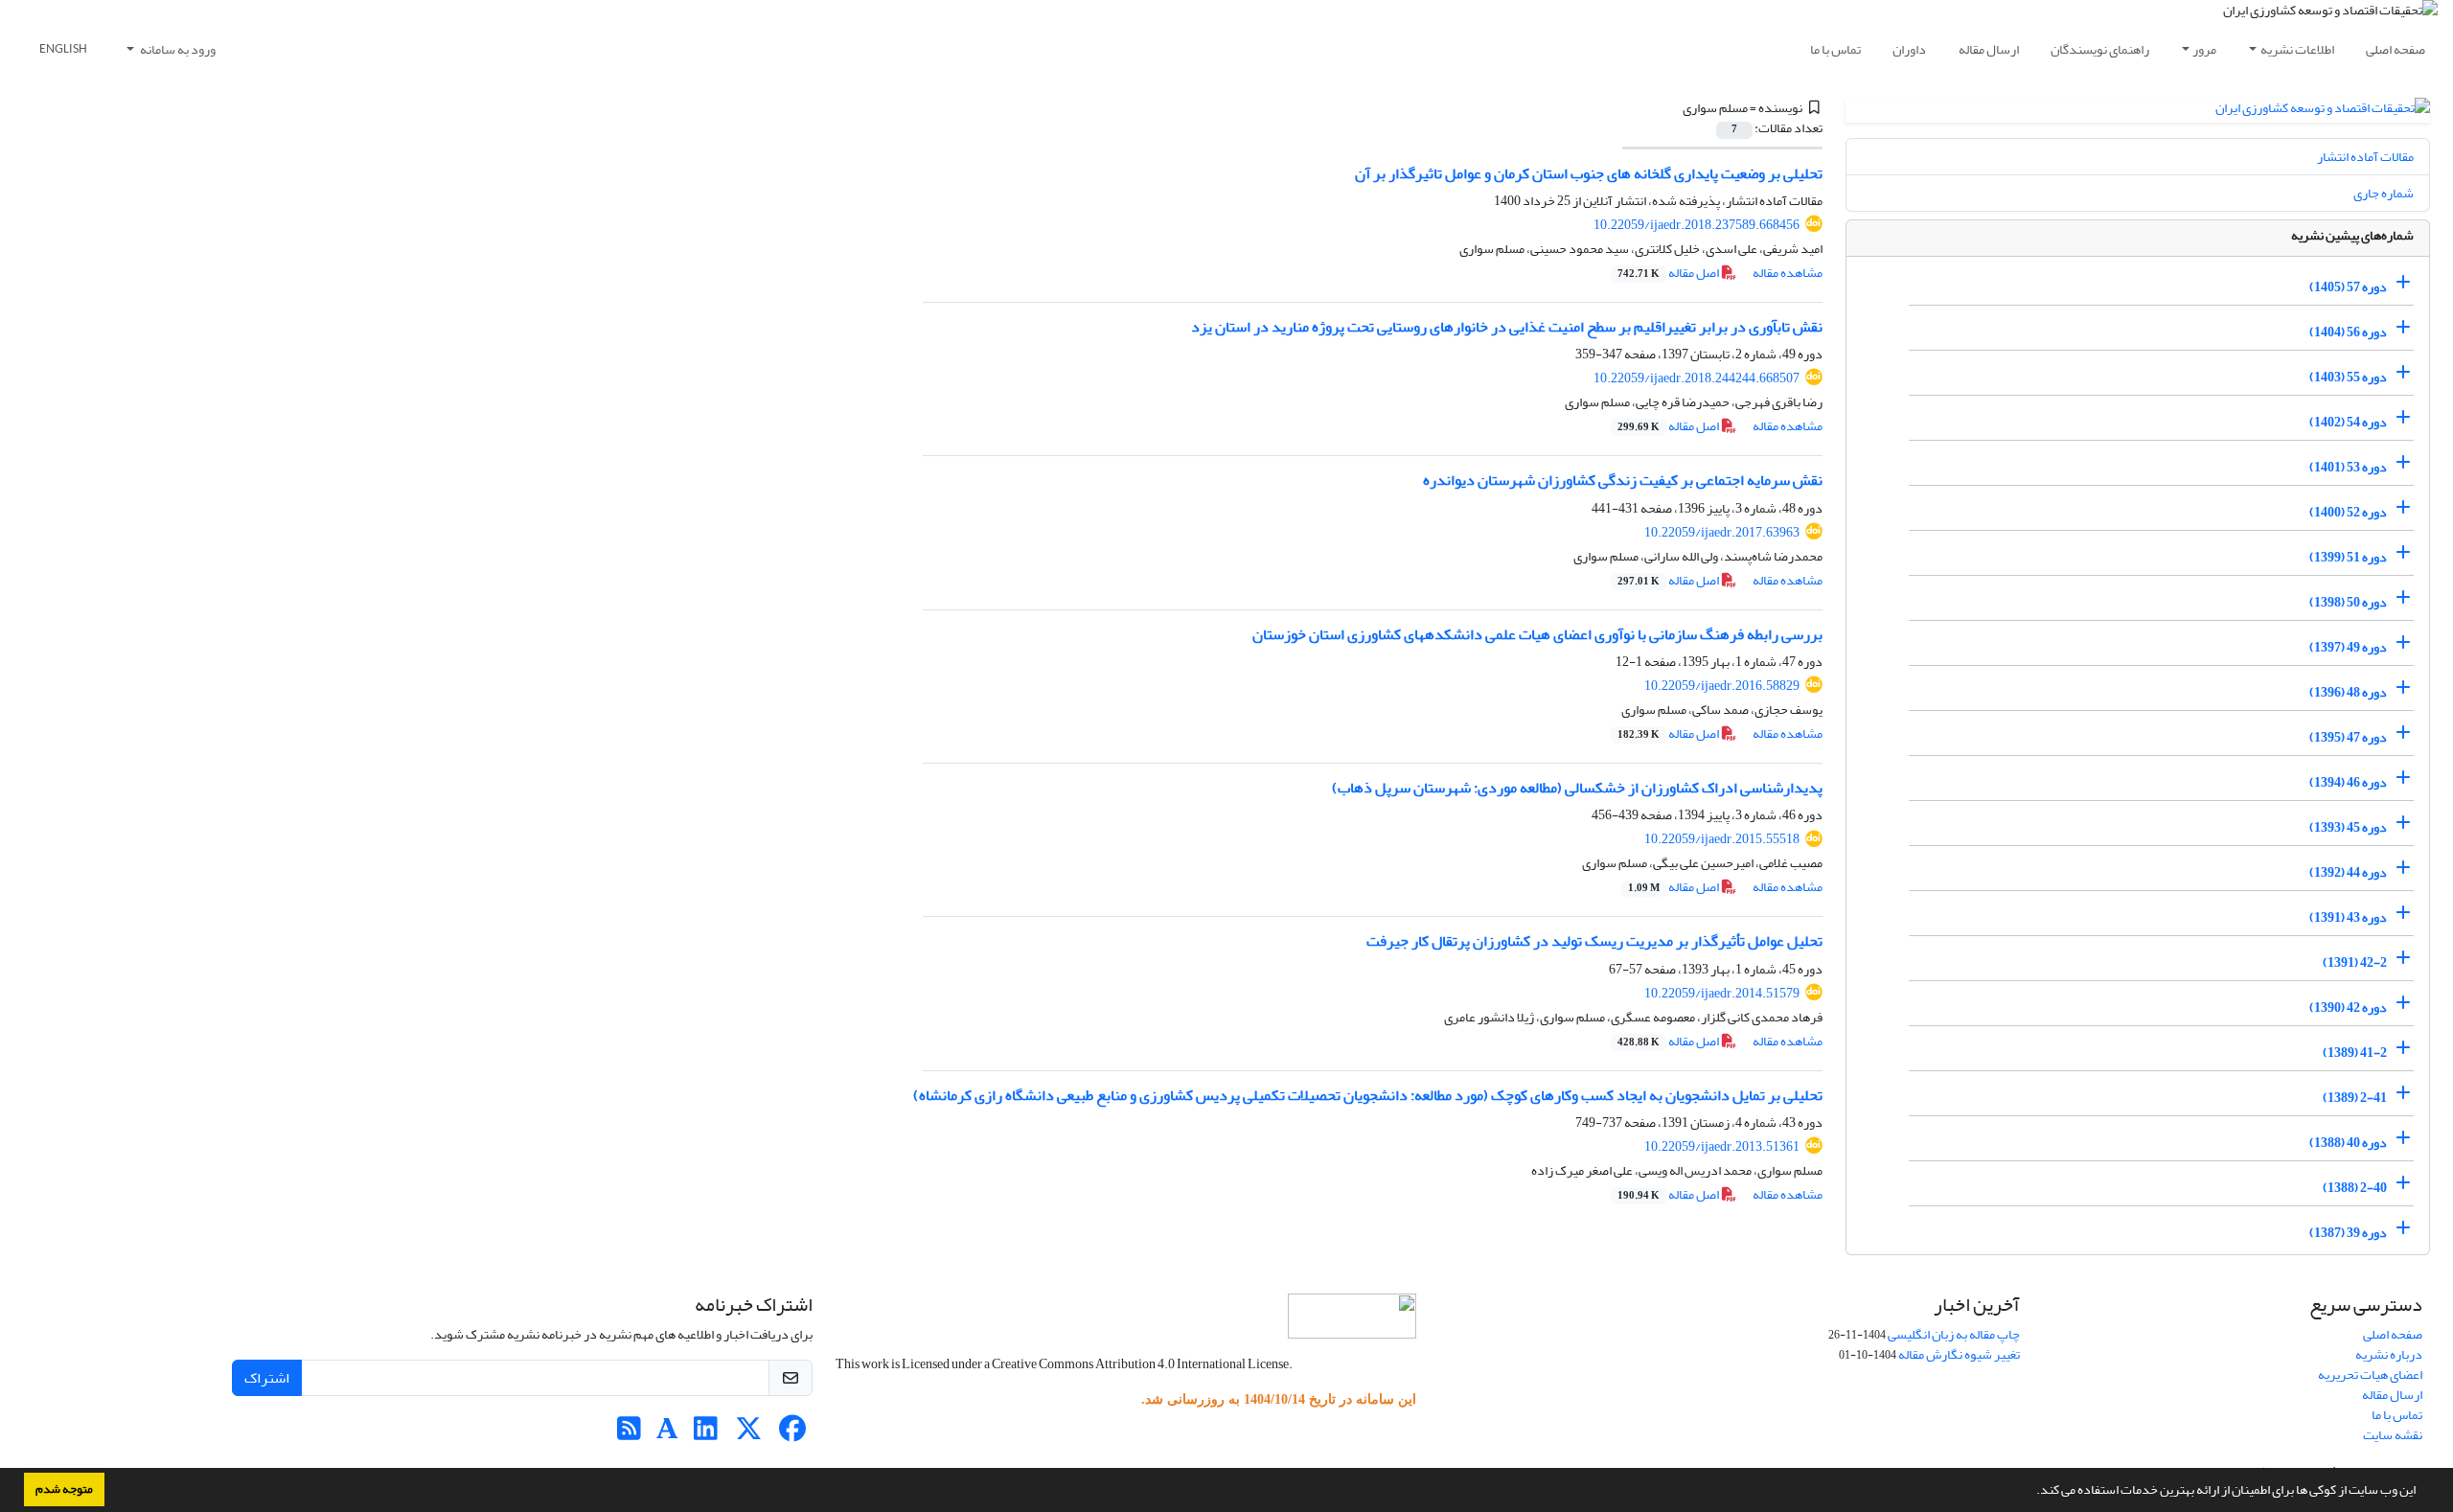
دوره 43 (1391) (2348, 917)
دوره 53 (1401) (2348, 467)
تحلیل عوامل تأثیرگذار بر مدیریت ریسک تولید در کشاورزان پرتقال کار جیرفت (1594, 941)
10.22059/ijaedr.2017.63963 (1722, 532)
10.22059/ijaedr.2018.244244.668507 (1696, 378)
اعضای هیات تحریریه (2370, 1375)
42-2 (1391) (2355, 962)
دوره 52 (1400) (2348, 512)
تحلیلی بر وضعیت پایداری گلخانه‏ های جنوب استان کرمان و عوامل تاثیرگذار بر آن (1589, 173)
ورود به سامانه (177, 49)
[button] (2031, 1492)
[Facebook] (792, 1434)
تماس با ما (1835, 49)
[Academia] (667, 1434)
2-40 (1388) (2355, 1188)
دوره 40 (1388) (2348, 1143)
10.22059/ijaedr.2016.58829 (1722, 686)
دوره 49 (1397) (2348, 647)
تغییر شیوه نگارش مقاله (1959, 1354)
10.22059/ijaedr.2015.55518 (1722, 839)
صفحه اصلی (2396, 49)
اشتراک (267, 1378)
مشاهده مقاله (1788, 273)
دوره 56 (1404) (2348, 332)
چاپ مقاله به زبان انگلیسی (1954, 1334)
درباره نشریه (2389, 1354)
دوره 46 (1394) (2348, 782)
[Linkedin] (706, 1434)
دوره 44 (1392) (2348, 872)
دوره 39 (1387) (2348, 1233)
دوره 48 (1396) (2348, 692)
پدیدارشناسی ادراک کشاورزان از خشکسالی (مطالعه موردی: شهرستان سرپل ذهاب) (1577, 788)
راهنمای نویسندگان (2100, 49)
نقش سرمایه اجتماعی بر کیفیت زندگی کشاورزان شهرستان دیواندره (1623, 480)
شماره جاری (2384, 193)
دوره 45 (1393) (2348, 827)
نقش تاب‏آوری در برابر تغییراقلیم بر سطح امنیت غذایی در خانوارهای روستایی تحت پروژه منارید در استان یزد (1507, 327)
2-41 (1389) (2355, 1098)
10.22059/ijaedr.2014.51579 (1722, 993)
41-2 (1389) (2355, 1053)
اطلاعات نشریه (2297, 49)
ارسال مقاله (1989, 49)
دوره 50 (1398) (2348, 602)
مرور (2204, 49)
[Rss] (629, 1434)
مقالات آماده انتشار (2365, 157)
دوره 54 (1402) (2348, 422)
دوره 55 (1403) (2348, 377)
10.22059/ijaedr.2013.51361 (1722, 1146)
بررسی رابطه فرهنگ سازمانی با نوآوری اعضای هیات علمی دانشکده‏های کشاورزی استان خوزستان (1537, 634)
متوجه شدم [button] (64, 1489)
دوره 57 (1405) (2348, 287)
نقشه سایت (2393, 1435)
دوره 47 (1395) (2348, 737)
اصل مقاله (1669, 273)
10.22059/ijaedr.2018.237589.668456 (1696, 225)
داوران (1909, 49)
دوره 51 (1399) (2348, 557)
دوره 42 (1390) (2348, 1008)
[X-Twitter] (749, 1434)
